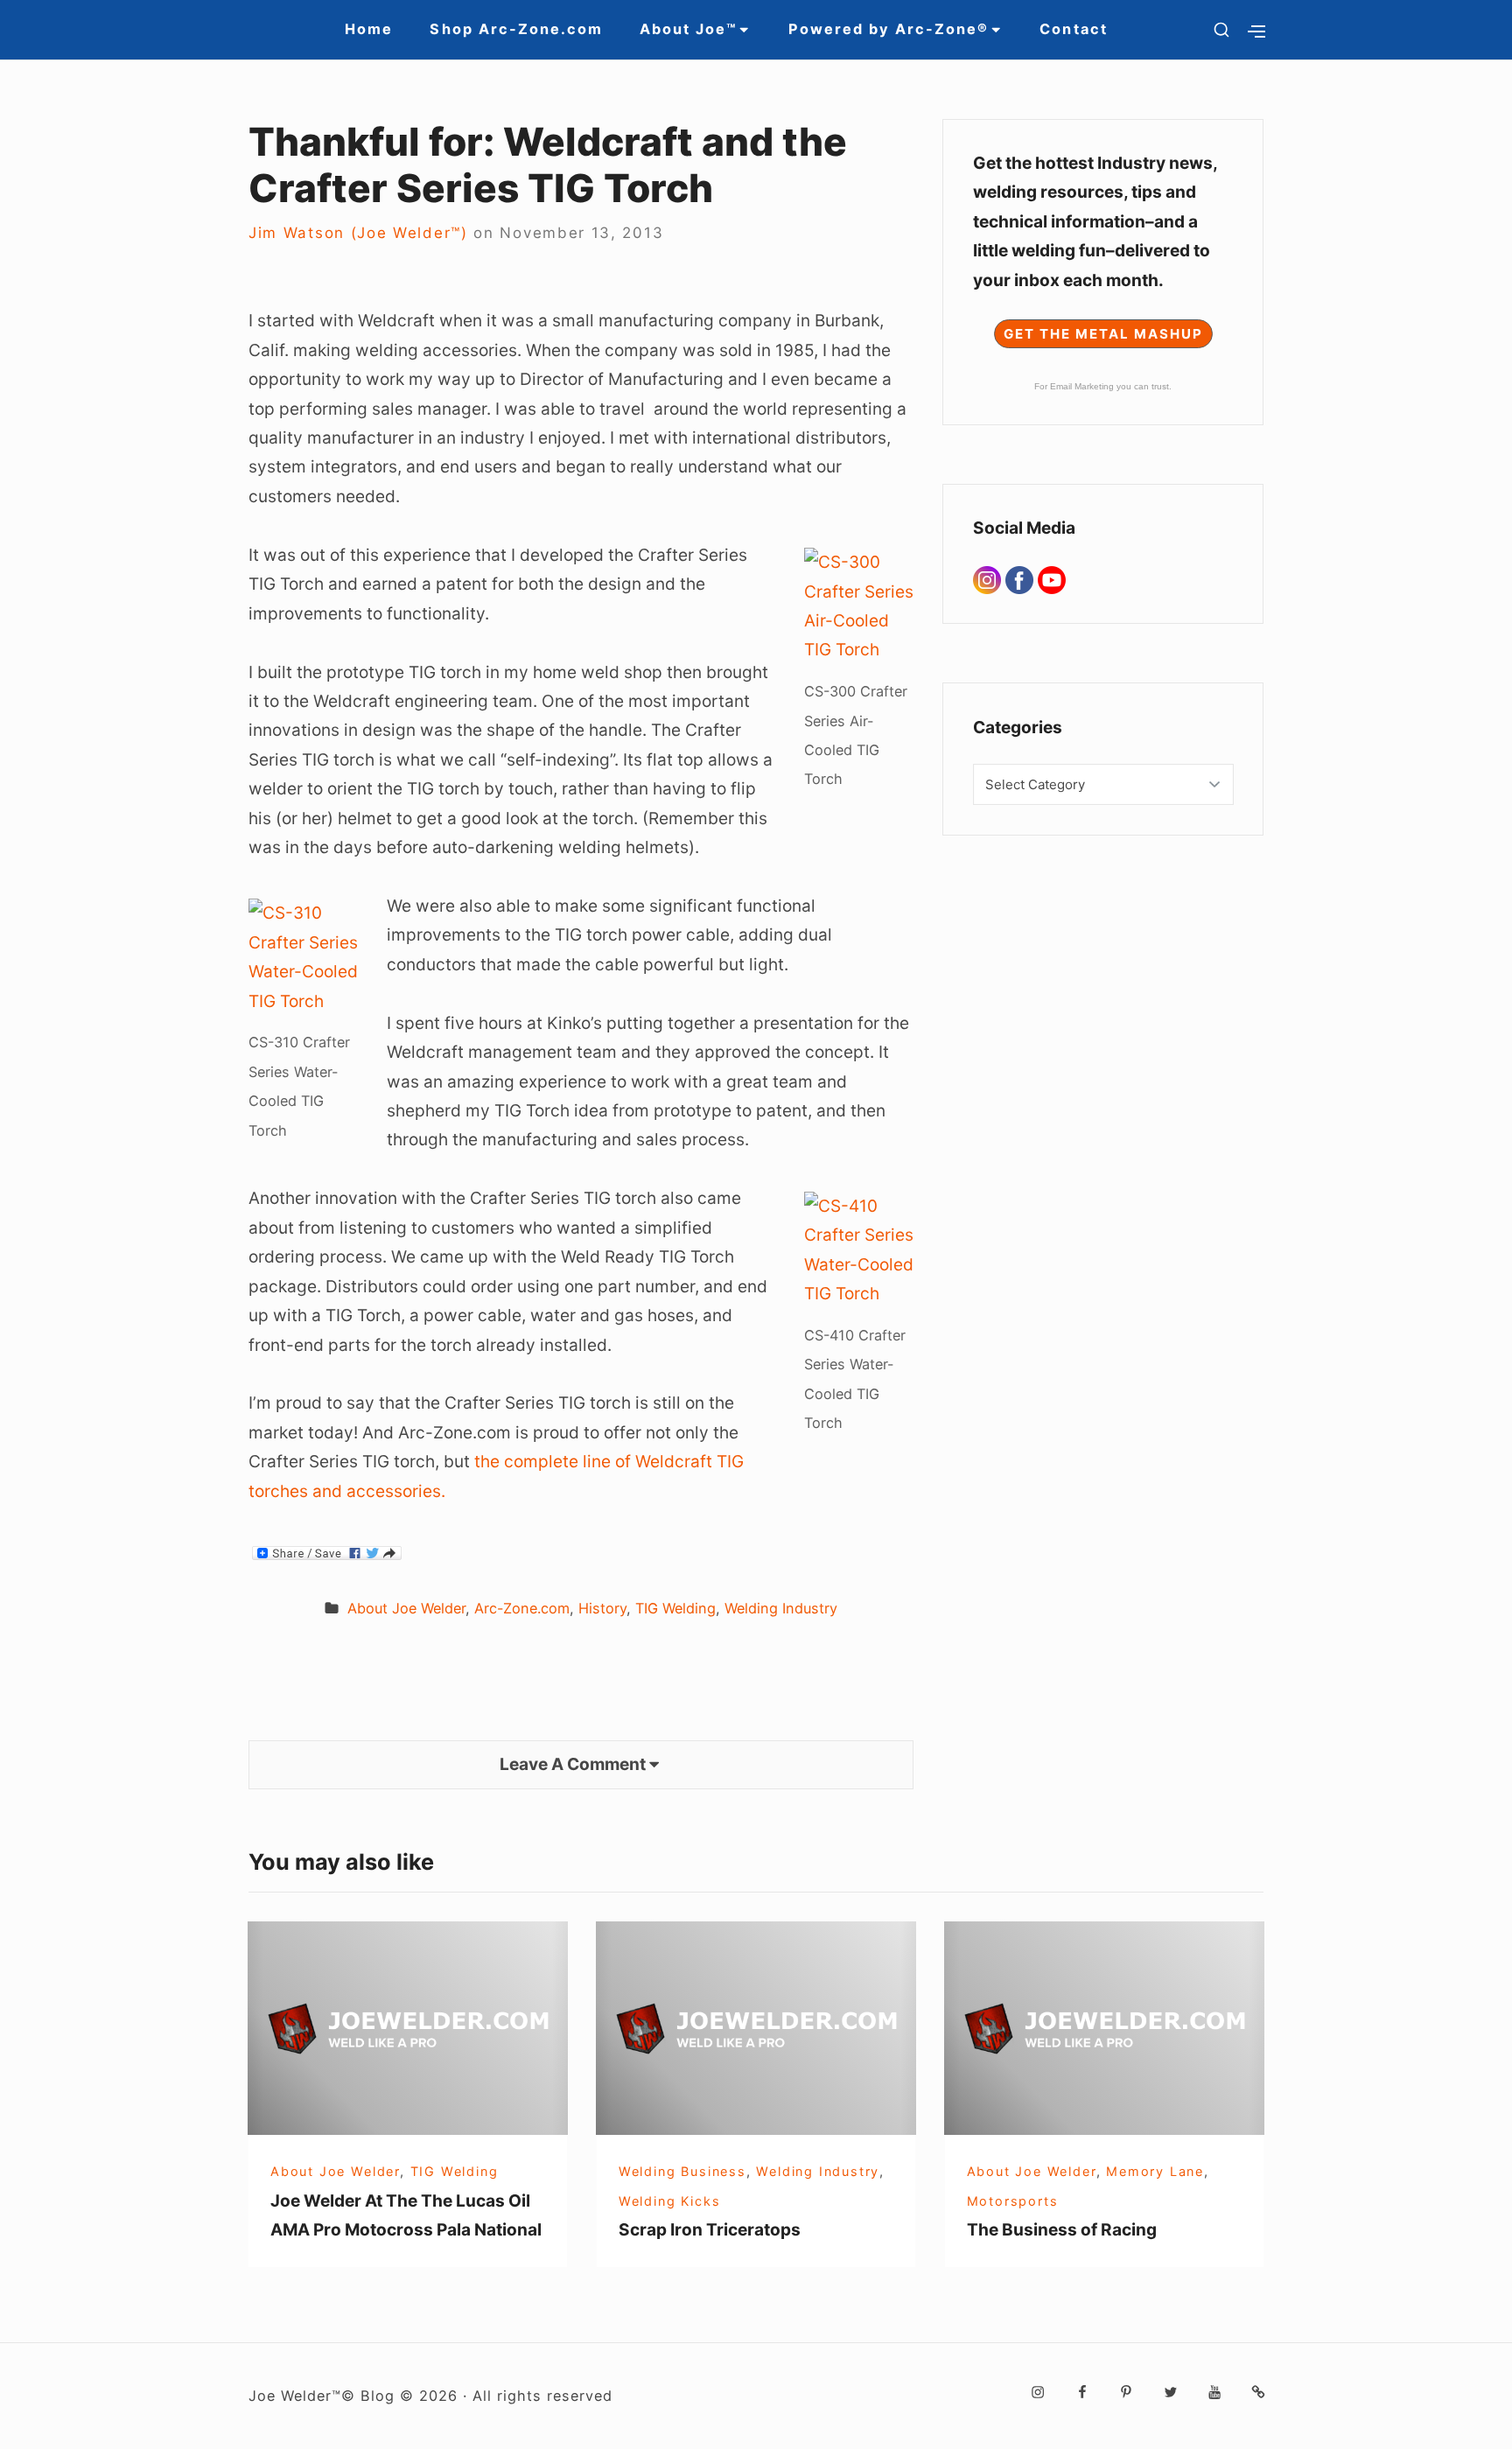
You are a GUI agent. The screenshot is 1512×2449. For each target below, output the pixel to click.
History (602, 1608)
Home (369, 29)
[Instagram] (989, 579)
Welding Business (682, 2171)
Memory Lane (1155, 2171)
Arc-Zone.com (522, 1608)
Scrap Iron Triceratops (710, 2229)
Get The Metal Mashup (1103, 334)
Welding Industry (781, 1608)
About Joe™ (688, 29)
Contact (1073, 29)
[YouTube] (1052, 579)
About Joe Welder (406, 1608)
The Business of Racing (1062, 2229)
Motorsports (1013, 2201)
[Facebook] (1022, 579)
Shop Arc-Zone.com (516, 29)
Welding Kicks (669, 2201)
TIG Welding (675, 1608)
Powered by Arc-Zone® (889, 29)
